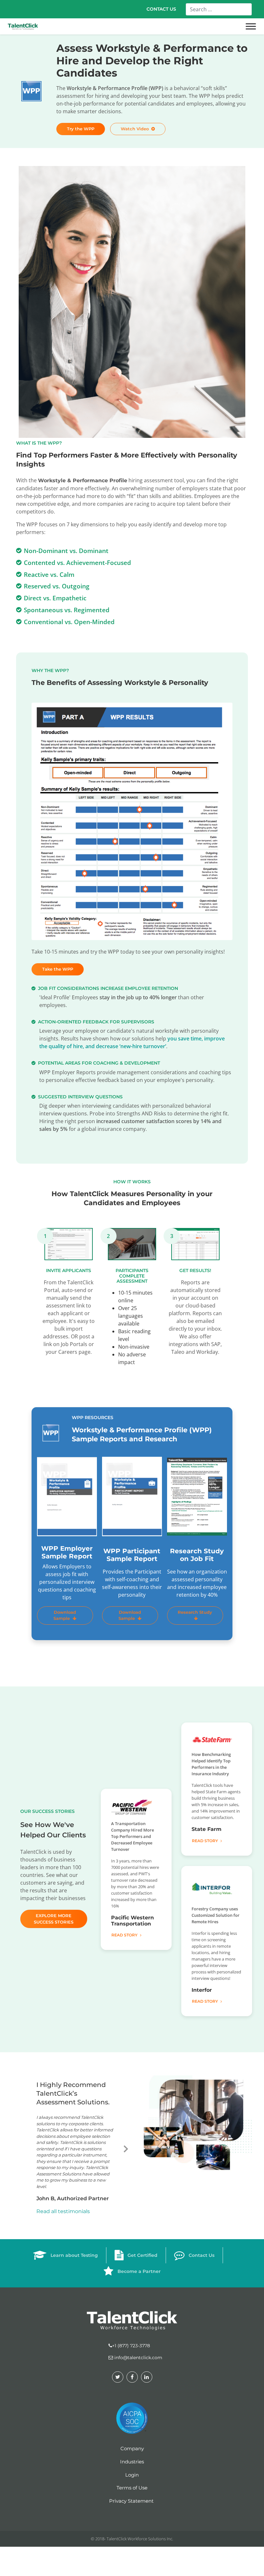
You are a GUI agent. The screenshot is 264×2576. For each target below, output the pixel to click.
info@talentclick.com (138, 2357)
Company (132, 2448)
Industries (132, 2461)
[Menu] (251, 27)
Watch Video (135, 129)
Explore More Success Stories (54, 1919)
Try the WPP (81, 129)
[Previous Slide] (27, 2147)
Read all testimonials (63, 2211)
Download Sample (65, 1615)
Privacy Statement (131, 2500)
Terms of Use (132, 2487)
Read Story (124, 1935)
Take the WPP (58, 969)
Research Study (195, 1612)
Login (132, 2474)
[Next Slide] (126, 2147)
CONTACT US (161, 9)
